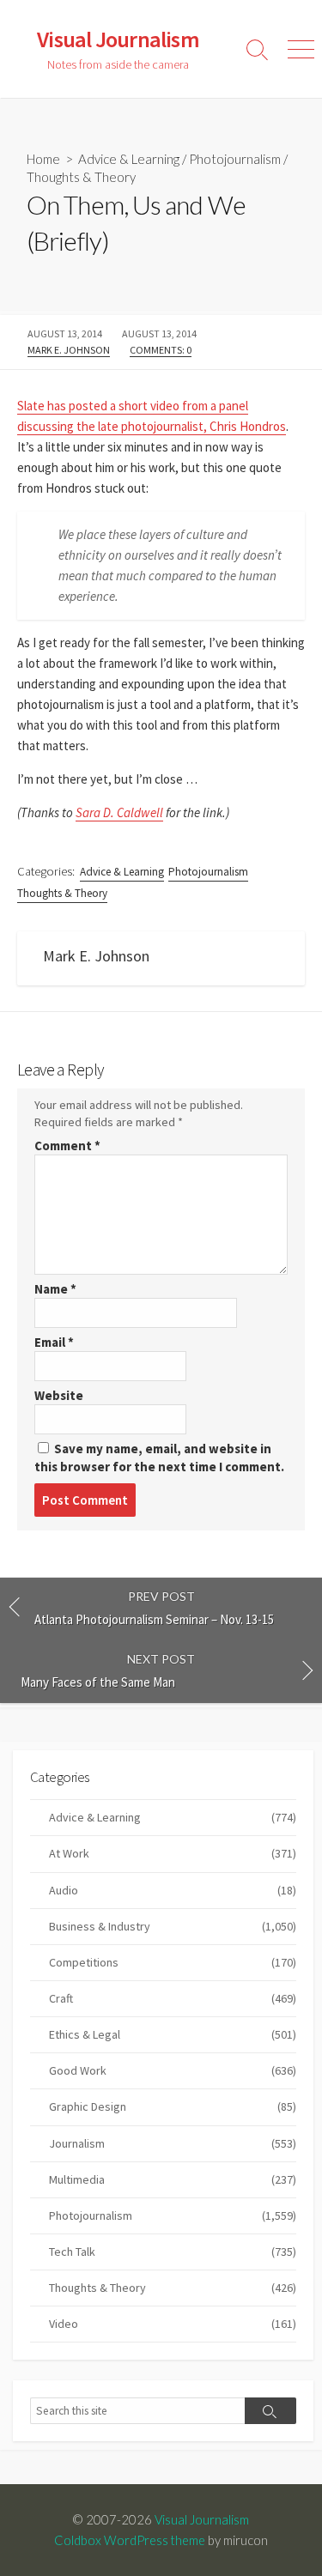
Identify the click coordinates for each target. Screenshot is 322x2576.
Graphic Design (173, 2106)
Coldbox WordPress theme (130, 2540)
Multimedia (173, 2179)
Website (59, 1395)
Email (54, 1342)
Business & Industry (173, 1926)
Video (173, 2324)
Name (55, 1289)
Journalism (173, 2143)
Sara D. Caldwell (119, 812)
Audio (173, 1890)
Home (43, 159)
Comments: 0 (161, 350)
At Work (173, 1853)
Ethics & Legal (173, 2034)
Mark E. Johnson (69, 350)
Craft (173, 1998)
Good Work (173, 2070)
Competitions (173, 1962)
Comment (67, 1146)
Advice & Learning (129, 159)
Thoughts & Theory (81, 177)
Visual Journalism (202, 2519)
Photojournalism (235, 159)
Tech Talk (173, 2252)
